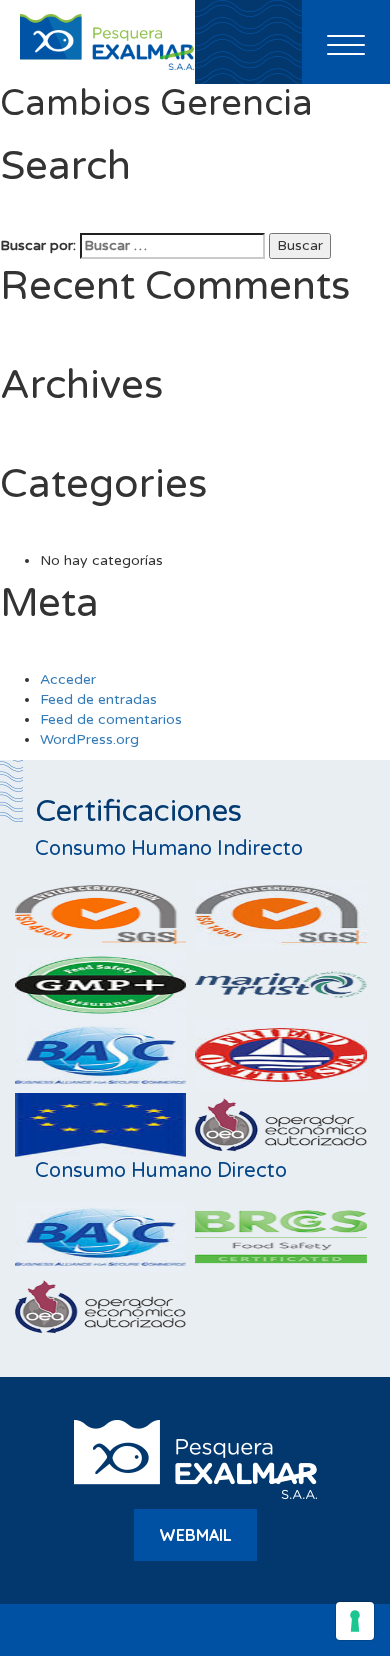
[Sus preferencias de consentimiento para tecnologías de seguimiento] (355, 1621)
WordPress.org (89, 739)
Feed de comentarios (111, 719)
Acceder (68, 679)
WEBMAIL (195, 1535)
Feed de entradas (98, 699)
